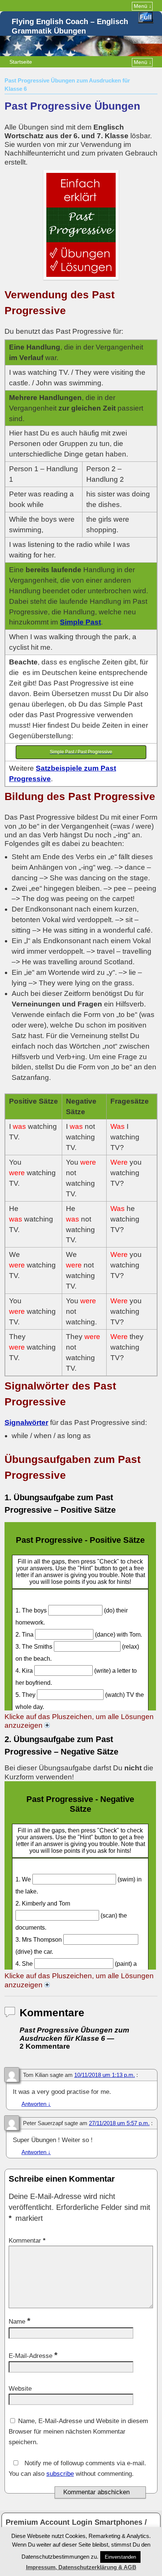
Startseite (21, 62)
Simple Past (80, 622)
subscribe (60, 2474)
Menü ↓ (143, 6)
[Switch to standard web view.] (146, 18)
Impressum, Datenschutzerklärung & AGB (81, 2567)
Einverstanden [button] (120, 2557)
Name (20, 2322)
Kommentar (27, 2241)
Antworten (36, 2104)
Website (20, 2389)
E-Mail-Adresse (33, 2356)
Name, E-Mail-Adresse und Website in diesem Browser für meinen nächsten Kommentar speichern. (78, 2432)
